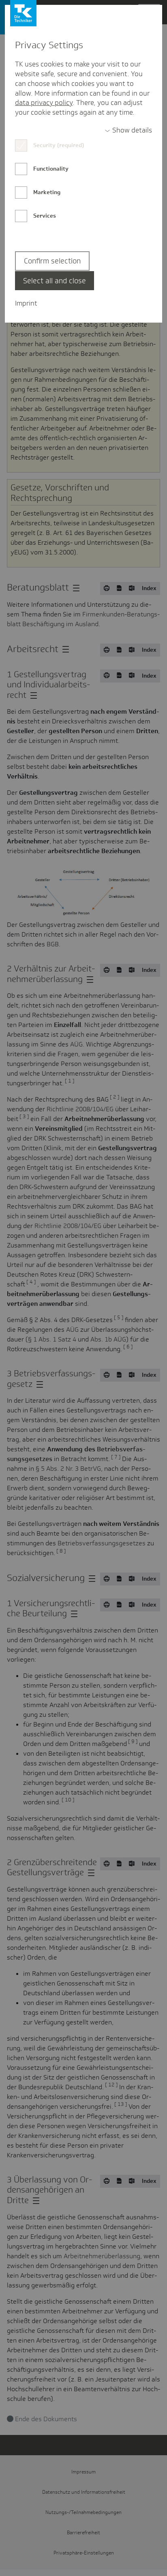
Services (45, 216)
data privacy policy (44, 103)
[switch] (128, 131)
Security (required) (59, 145)
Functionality (51, 169)
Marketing (47, 192)
